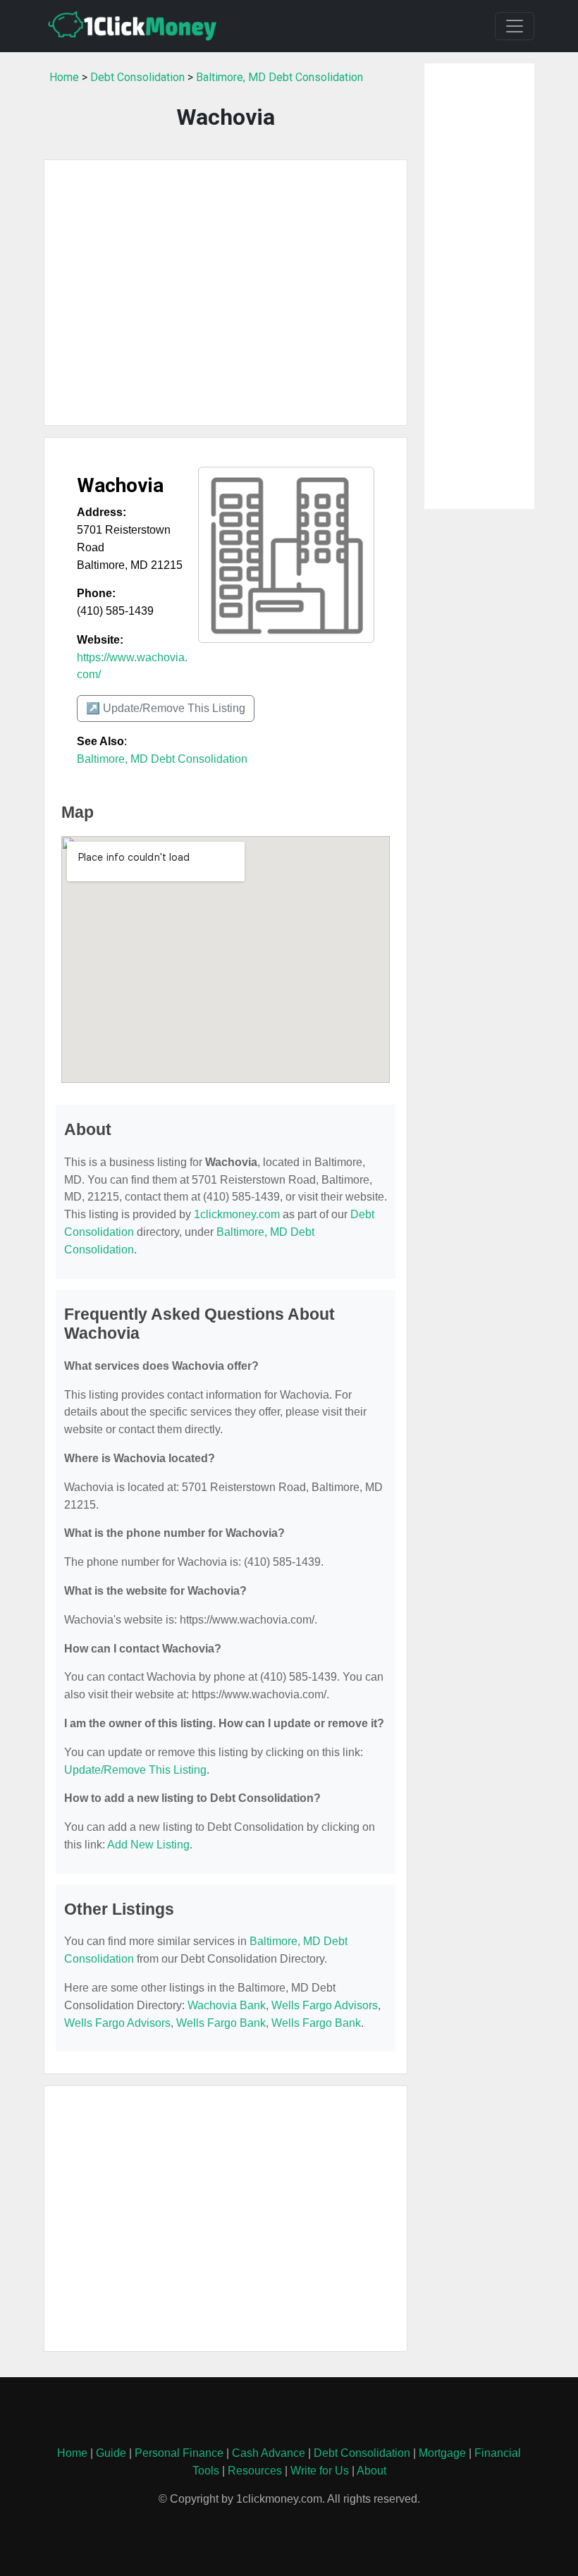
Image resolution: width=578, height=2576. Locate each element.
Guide (111, 2453)
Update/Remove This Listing (135, 1770)
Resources (255, 2471)
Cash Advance (269, 2453)
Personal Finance (179, 2453)
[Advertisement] (226, 293)
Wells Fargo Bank (221, 2023)
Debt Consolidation (137, 77)
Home (64, 77)
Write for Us (320, 2471)
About (371, 2471)
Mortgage (442, 2453)
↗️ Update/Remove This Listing (166, 708)
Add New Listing (148, 1845)
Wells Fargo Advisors (325, 2005)
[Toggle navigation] (515, 26)
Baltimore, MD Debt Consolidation (279, 77)
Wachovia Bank (227, 2005)
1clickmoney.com (237, 1214)
